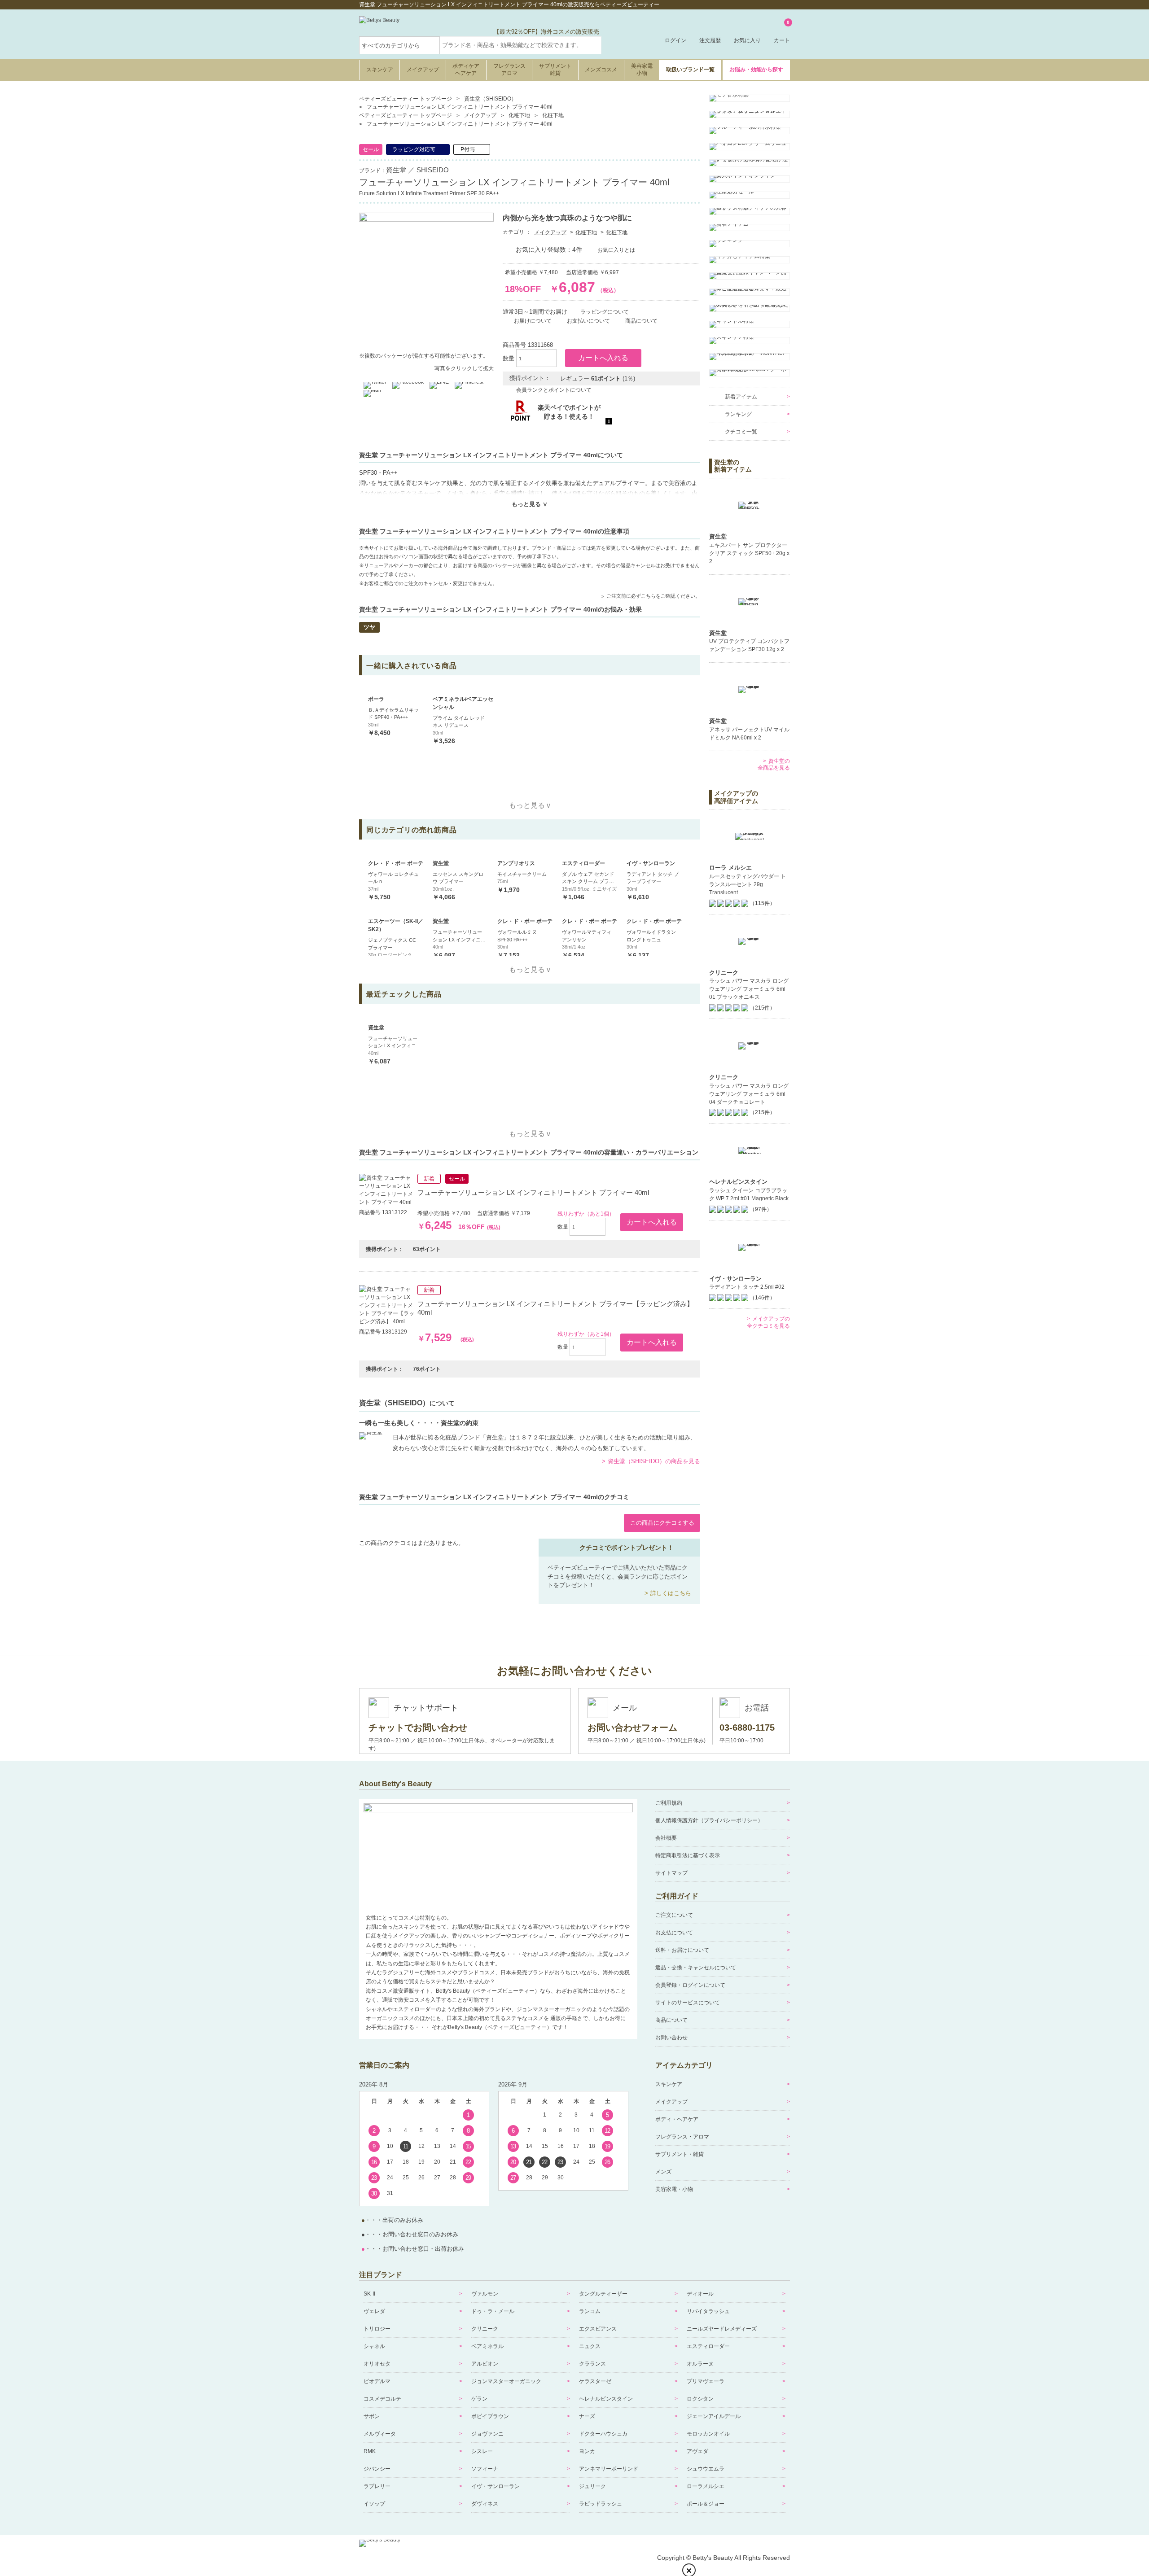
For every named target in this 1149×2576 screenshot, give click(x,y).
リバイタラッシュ (708, 2311)
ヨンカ (587, 2451)
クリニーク (485, 2329)
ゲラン (479, 2399)
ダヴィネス (485, 2504)
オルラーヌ (700, 2364)
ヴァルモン (485, 2294)
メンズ (663, 2172)
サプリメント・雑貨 (680, 2154)
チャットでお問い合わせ (418, 1728)
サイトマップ (671, 1873)
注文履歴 (710, 40)
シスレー (482, 2451)
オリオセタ (377, 2364)
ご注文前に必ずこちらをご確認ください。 (653, 596)
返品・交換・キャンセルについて (696, 1968)
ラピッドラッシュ (601, 2504)
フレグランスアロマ (509, 70)
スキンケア (380, 70)
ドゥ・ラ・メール (493, 2311)
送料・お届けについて (682, 1950)
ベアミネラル (487, 2346)
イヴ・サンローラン (496, 2486)
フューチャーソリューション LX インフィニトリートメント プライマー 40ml (533, 1192)
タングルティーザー (603, 2294)
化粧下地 (586, 232)
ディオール (700, 2294)
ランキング (738, 414)
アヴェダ (697, 2451)
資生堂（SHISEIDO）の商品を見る (654, 1461)
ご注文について (674, 1915)
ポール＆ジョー (706, 2504)
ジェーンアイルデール (714, 2416)
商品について (671, 2020)
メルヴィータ (380, 2434)
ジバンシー (377, 2469)
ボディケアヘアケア (466, 70)
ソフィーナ (485, 2469)
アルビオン (485, 2364)
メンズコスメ (601, 70)
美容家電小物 (642, 70)
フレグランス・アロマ (682, 2137)
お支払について (674, 1933)
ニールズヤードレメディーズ (722, 2329)
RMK (370, 2451)
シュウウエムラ (706, 2469)
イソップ (374, 2504)
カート (782, 32)
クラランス (592, 2364)
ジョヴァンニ (487, 2434)
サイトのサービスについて (688, 2003)
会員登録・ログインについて (690, 1985)
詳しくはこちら (671, 1593)
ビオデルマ (377, 2381)
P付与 (468, 149)
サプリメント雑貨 (555, 70)
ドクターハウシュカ (603, 2434)
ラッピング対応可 (414, 149)
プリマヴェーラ (706, 2381)
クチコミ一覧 (741, 432)
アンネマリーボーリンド (609, 2469)
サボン (372, 2416)
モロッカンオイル (708, 2434)
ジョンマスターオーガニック (506, 2381)
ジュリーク (592, 2486)
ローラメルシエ (706, 2486)
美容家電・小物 (674, 2189)
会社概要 (666, 1838)
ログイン (675, 40)
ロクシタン (700, 2399)
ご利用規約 (669, 1803)
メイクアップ (423, 70)
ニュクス (590, 2346)
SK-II (369, 2294)
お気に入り (747, 40)
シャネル (374, 2346)
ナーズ (587, 2416)
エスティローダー (708, 2346)
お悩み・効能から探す (756, 70)
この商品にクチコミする (662, 1523)
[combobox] (521, 45)
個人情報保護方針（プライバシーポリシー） (709, 1820)
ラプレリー (377, 2486)
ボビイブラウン (490, 2416)
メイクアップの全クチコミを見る (768, 1322)
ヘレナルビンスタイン (606, 2399)
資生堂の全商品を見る (774, 765)
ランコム (590, 2311)
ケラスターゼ (595, 2381)
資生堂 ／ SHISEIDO (417, 170)
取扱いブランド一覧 (690, 70)
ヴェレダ (374, 2311)
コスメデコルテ (382, 2399)
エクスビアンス (598, 2329)
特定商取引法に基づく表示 (688, 1855)
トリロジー (377, 2329)
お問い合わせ (671, 2038)
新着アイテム (741, 397)
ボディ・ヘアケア (677, 2119)
